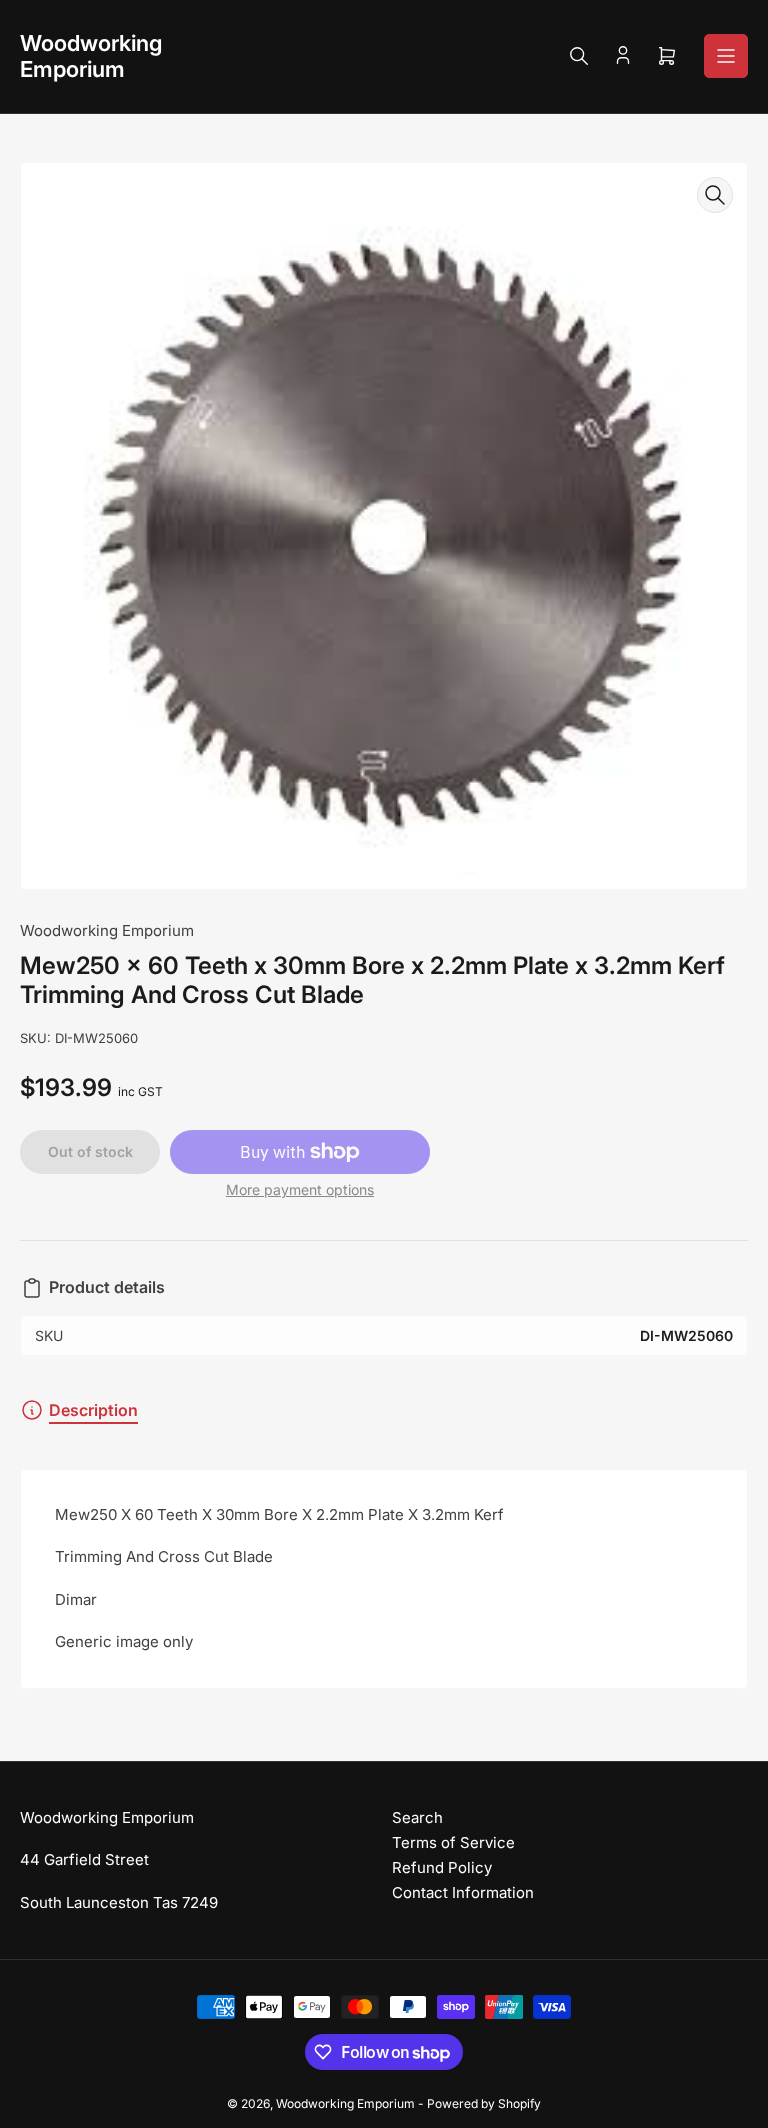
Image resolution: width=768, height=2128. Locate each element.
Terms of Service (453, 1842)
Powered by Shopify (484, 2103)
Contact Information (463, 1892)
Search (417, 1817)
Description (93, 1410)
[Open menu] (726, 56)
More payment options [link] (300, 1189)
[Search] (579, 56)
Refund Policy (442, 1867)
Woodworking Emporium (107, 930)
